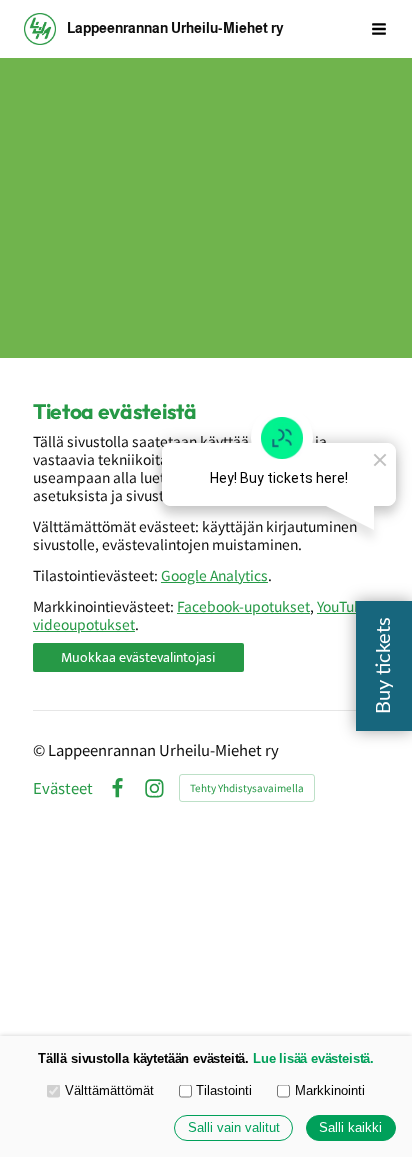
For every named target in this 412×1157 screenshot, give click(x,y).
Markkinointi (330, 1091)
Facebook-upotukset (243, 606)
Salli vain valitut (234, 1128)
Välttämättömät (109, 1091)
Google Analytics (214, 575)
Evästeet (63, 788)
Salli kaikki (350, 1128)
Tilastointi (224, 1091)
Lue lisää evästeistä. (313, 1059)
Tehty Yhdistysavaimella (247, 787)
